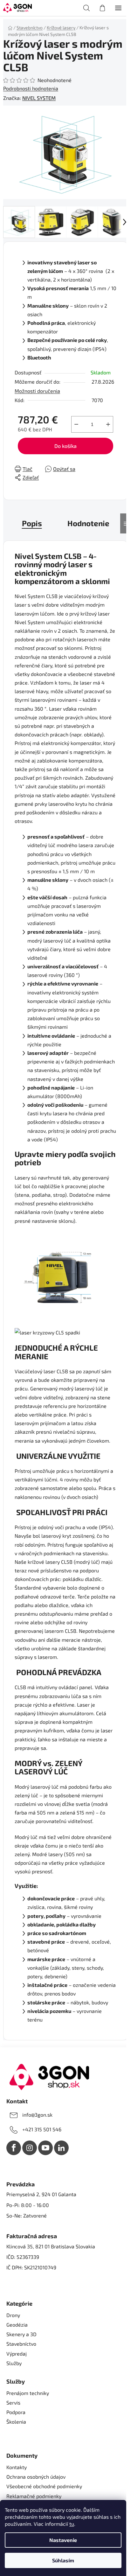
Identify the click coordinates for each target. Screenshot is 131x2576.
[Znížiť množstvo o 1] (76, 424)
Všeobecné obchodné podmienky (44, 2486)
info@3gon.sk (37, 2115)
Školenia (16, 2422)
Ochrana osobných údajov (36, 2477)
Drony (13, 2315)
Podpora (16, 2412)
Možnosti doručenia (37, 391)
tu (72, 2524)
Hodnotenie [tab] (88, 523)
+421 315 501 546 (42, 2129)
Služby (14, 2363)
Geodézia (17, 2325)
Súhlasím (63, 2560)
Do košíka (65, 446)
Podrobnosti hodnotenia (31, 88)
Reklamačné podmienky (34, 2496)
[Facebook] (14, 2148)
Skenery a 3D (21, 2334)
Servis (13, 2402)
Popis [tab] (32, 523)
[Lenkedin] (61, 2148)
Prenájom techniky (28, 2393)
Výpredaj (17, 2353)
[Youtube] (45, 2148)
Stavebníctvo (21, 2344)
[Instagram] (30, 2148)
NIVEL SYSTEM (39, 98)
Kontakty (17, 2467)
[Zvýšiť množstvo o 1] (108, 424)
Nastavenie (63, 2540)
